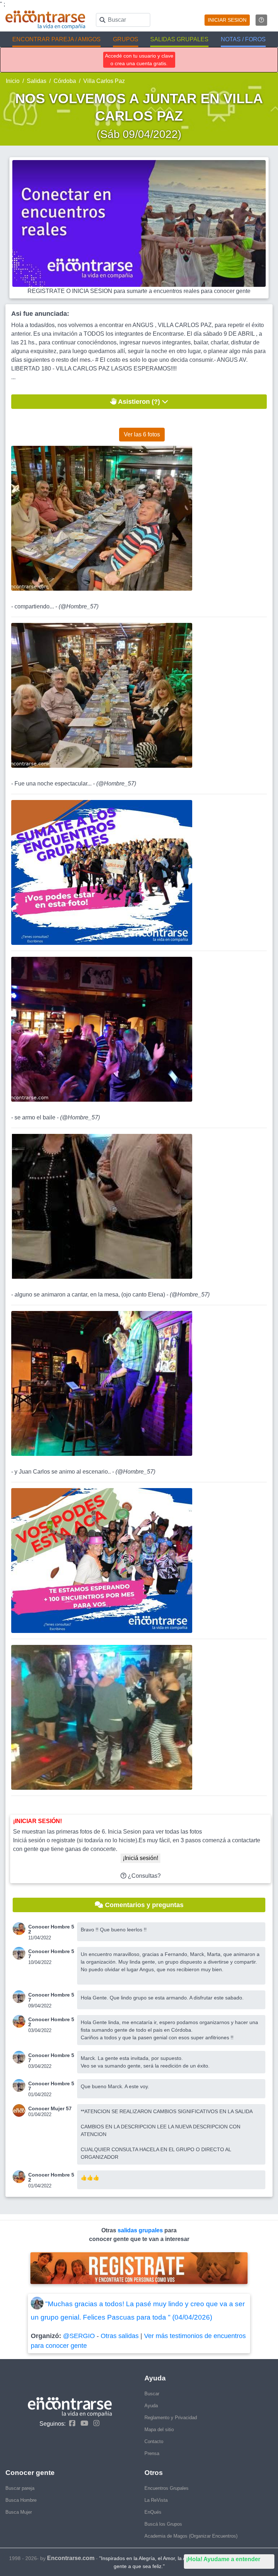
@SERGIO (79, 2336)
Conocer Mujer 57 (50, 2108)
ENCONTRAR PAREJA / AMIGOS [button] (56, 39)
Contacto (154, 2441)
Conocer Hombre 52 (51, 1929)
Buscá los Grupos (163, 2524)
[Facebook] (70, 2423)
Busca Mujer (19, 2512)
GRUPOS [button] (126, 39)
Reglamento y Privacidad (171, 2418)
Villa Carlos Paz (104, 81)
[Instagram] (95, 2423)
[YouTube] (83, 2423)
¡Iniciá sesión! (140, 1858)
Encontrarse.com (71, 2558)
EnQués (153, 2512)
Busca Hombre (21, 2500)
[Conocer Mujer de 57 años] (20, 2110)
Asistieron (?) (139, 402)
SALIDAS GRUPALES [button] (179, 39)
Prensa (152, 2453)
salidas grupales (141, 2230)
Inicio (13, 81)
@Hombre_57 (79, 606)
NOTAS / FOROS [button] (243, 39)
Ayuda (151, 2406)
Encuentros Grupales (167, 2488)
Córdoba (65, 81)
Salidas (37, 81)
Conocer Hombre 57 (51, 1954)
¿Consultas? (144, 1876)
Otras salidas (120, 2336)
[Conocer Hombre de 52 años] (20, 1929)
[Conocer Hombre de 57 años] (20, 1953)
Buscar (152, 2394)
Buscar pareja (20, 2488)
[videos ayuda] (261, 20)
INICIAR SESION (227, 20)
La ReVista (156, 2500)
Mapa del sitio (159, 2430)
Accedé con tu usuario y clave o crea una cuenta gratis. (139, 60)
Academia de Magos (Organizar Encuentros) (191, 2536)
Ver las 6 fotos (142, 434)
